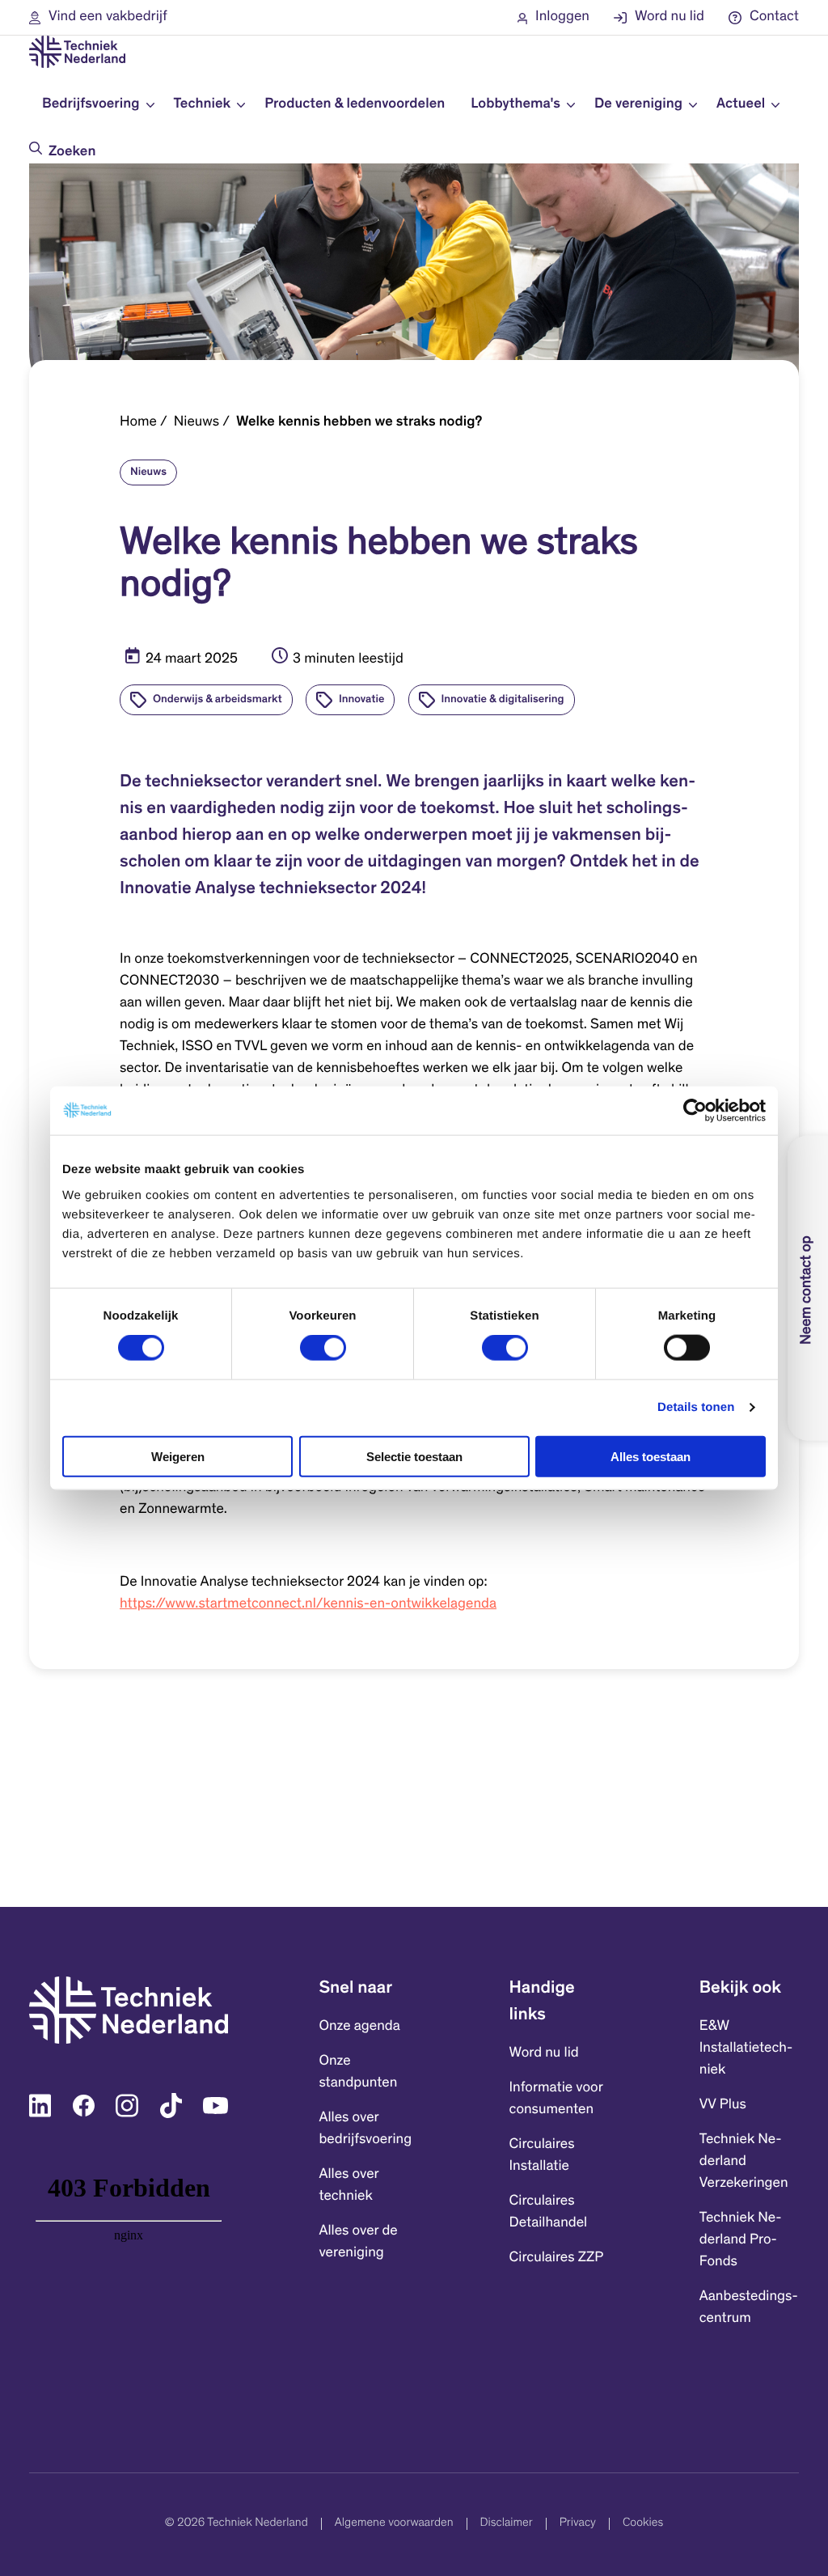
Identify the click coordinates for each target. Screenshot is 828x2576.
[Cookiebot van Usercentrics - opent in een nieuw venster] (695, 1111)
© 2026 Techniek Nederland (237, 2524)
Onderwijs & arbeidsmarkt (218, 700)
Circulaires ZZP (557, 2258)
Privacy (578, 2524)
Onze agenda (359, 2027)
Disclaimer (507, 2524)
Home (138, 422)
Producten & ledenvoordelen (355, 104)
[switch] (323, 1348)
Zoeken (72, 152)
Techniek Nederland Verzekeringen (744, 2162)
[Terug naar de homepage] (77, 52)
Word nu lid (544, 2053)
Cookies (643, 2524)
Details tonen (696, 1407)
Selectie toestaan (414, 1456)
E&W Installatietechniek (746, 2049)
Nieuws (196, 422)
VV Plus (723, 2105)
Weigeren (178, 1456)
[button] (98, 17)
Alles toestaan (651, 1456)
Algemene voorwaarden (394, 2524)
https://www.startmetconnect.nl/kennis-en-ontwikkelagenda (308, 1604)
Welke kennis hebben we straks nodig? (359, 422)
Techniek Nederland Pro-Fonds (741, 2240)
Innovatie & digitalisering (503, 700)
